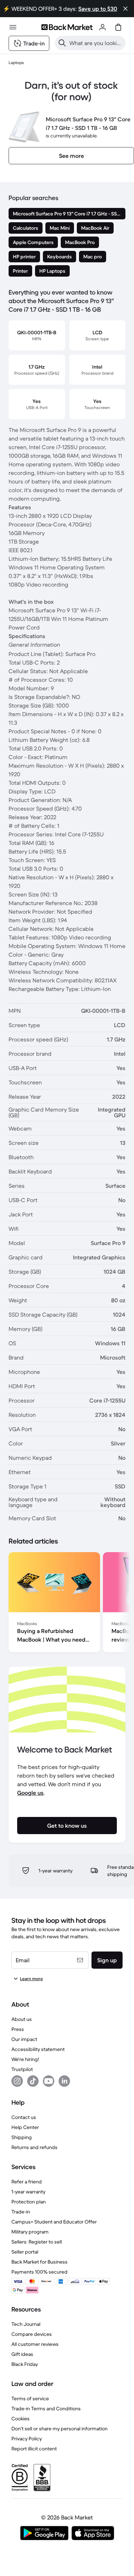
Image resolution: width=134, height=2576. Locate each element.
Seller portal (25, 2252)
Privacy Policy (27, 2439)
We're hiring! (25, 2059)
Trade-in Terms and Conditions (46, 2409)
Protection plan (29, 2202)
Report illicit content (34, 2449)
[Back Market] (67, 27)
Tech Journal (26, 2324)
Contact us (24, 2117)
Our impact (24, 2039)
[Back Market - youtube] (49, 2081)
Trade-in (21, 2212)
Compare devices (32, 2334)
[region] (67, 1604)
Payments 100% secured (39, 2272)
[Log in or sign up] (103, 27)
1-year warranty (28, 2192)
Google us (30, 1793)
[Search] (62, 43)
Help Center (25, 2127)
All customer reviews (35, 2344)
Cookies (21, 2419)
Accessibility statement (38, 2049)
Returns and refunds (34, 2147)
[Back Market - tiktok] (33, 2081)
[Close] (125, 9)
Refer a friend (27, 2182)
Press (18, 2029)
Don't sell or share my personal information (59, 2429)
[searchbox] (96, 43)
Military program (30, 2232)
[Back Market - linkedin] (64, 2081)
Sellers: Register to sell (37, 2242)
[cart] (118, 27)
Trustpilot (22, 2069)
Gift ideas (22, 2354)
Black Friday (25, 2364)
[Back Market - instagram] (17, 2081)
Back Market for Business (39, 2262)
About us (22, 2019)
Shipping (22, 2137)
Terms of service (30, 2398)
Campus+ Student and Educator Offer (54, 2222)
